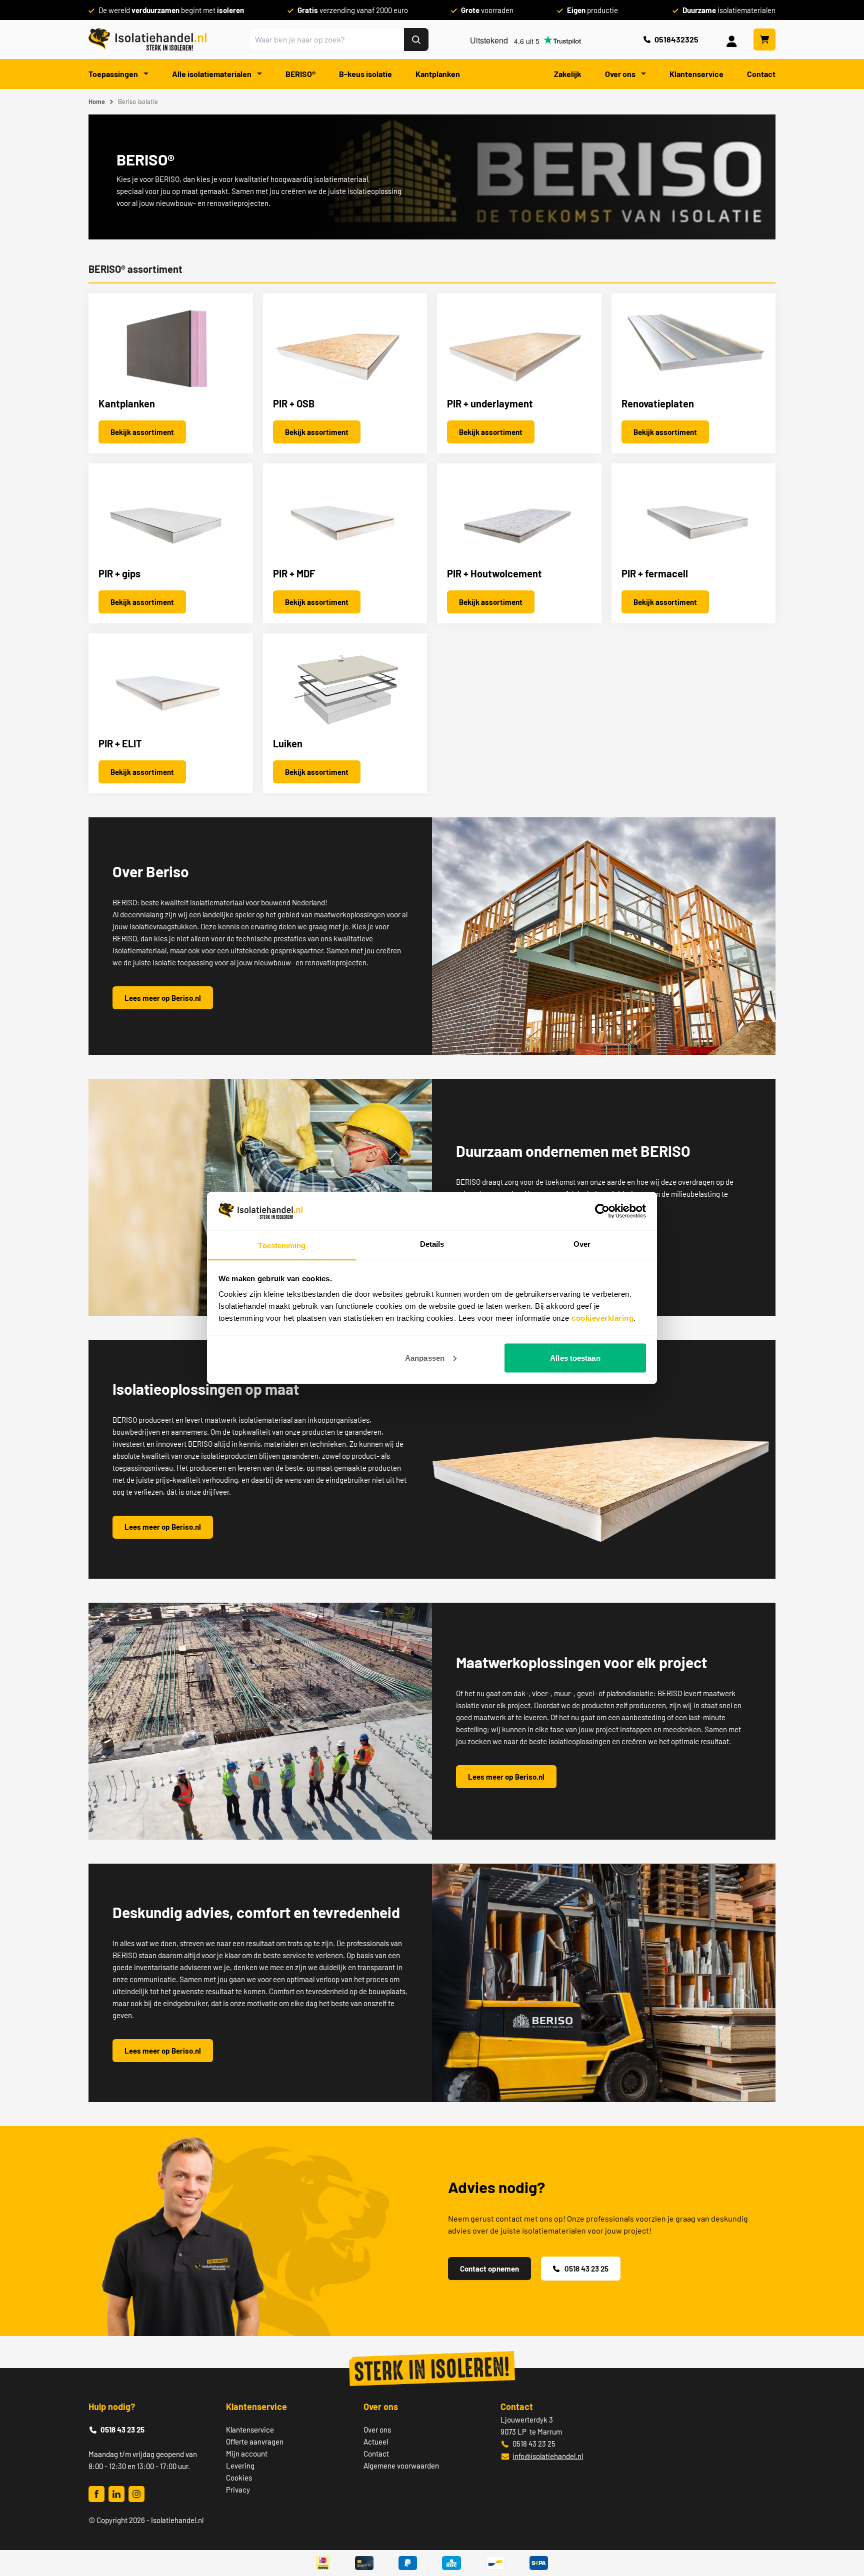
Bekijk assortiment (142, 432)
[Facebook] (96, 2494)
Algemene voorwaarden (401, 2466)
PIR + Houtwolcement (494, 573)
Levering (240, 2466)
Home (97, 101)
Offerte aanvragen (255, 2442)
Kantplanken (438, 74)
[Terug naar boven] (843, 2532)
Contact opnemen (489, 2269)
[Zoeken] (416, 39)
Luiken (288, 743)
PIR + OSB (294, 403)
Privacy (238, 2490)
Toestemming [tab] (282, 1246)
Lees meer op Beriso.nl (163, 998)
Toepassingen (114, 74)
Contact (761, 74)
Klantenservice (696, 74)
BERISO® (300, 74)
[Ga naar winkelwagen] (764, 39)
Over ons (621, 74)
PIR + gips (119, 573)
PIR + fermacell (655, 573)
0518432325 (676, 39)
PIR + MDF (294, 573)
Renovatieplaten (658, 403)
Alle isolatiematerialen (212, 74)
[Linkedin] (116, 2494)
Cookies (239, 2478)
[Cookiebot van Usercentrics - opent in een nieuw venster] (602, 1211)
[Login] (733, 39)
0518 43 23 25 (586, 2269)
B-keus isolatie (365, 74)
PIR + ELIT (120, 743)
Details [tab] (432, 1244)
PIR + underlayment (490, 403)
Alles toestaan (575, 1357)
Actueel (376, 2442)
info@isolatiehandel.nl (548, 2456)
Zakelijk (568, 74)
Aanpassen (425, 1357)
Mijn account (247, 2454)
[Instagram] (136, 2494)
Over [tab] (582, 1244)
